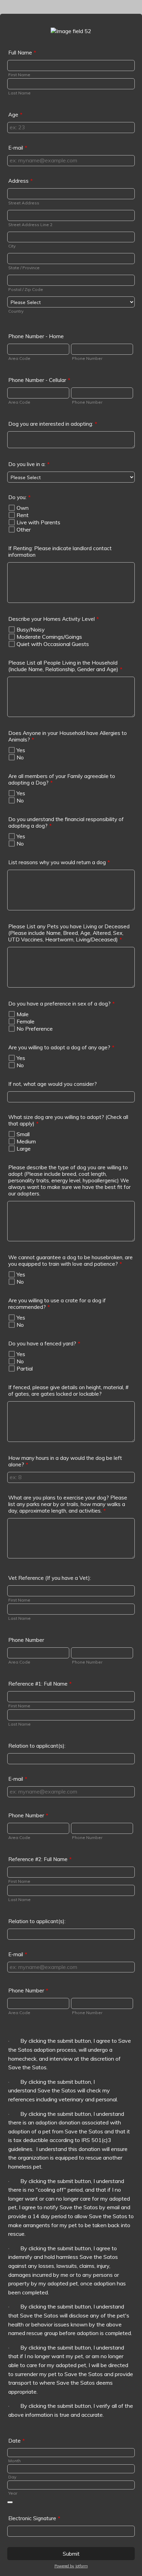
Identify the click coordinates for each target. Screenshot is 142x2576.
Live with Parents (38, 522)
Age (15, 115)
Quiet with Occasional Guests (53, 644)
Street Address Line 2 (30, 225)
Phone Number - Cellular (39, 380)
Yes (21, 750)
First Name (19, 75)
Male (23, 1014)
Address (21, 181)
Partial (25, 1368)
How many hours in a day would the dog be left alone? (65, 1461)
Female (26, 1021)
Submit (71, 2554)
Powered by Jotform (71, 2566)
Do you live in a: (29, 464)
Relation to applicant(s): (37, 1746)
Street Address (24, 203)
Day (12, 2477)
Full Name (22, 53)
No (20, 757)
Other (24, 529)
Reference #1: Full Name (40, 1684)
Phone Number (87, 358)
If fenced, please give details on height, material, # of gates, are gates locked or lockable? (68, 1391)
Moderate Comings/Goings (49, 637)
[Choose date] (10, 2502)
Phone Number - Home (36, 336)
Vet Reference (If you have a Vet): (50, 1578)
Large (24, 1149)
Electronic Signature (34, 2518)
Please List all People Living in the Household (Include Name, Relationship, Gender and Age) (65, 666)
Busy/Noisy (31, 629)
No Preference (35, 1029)
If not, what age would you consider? (53, 1084)
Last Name (19, 93)
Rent (23, 515)
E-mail (18, 148)
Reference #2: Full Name (40, 1859)
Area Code (19, 358)
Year (13, 2493)
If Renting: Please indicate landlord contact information (60, 552)
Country (16, 311)
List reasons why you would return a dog (59, 862)
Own (23, 508)
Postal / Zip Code (26, 289)
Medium (26, 1141)
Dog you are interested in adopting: (53, 424)
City (12, 246)
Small (23, 1134)
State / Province (24, 268)
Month (14, 2461)
